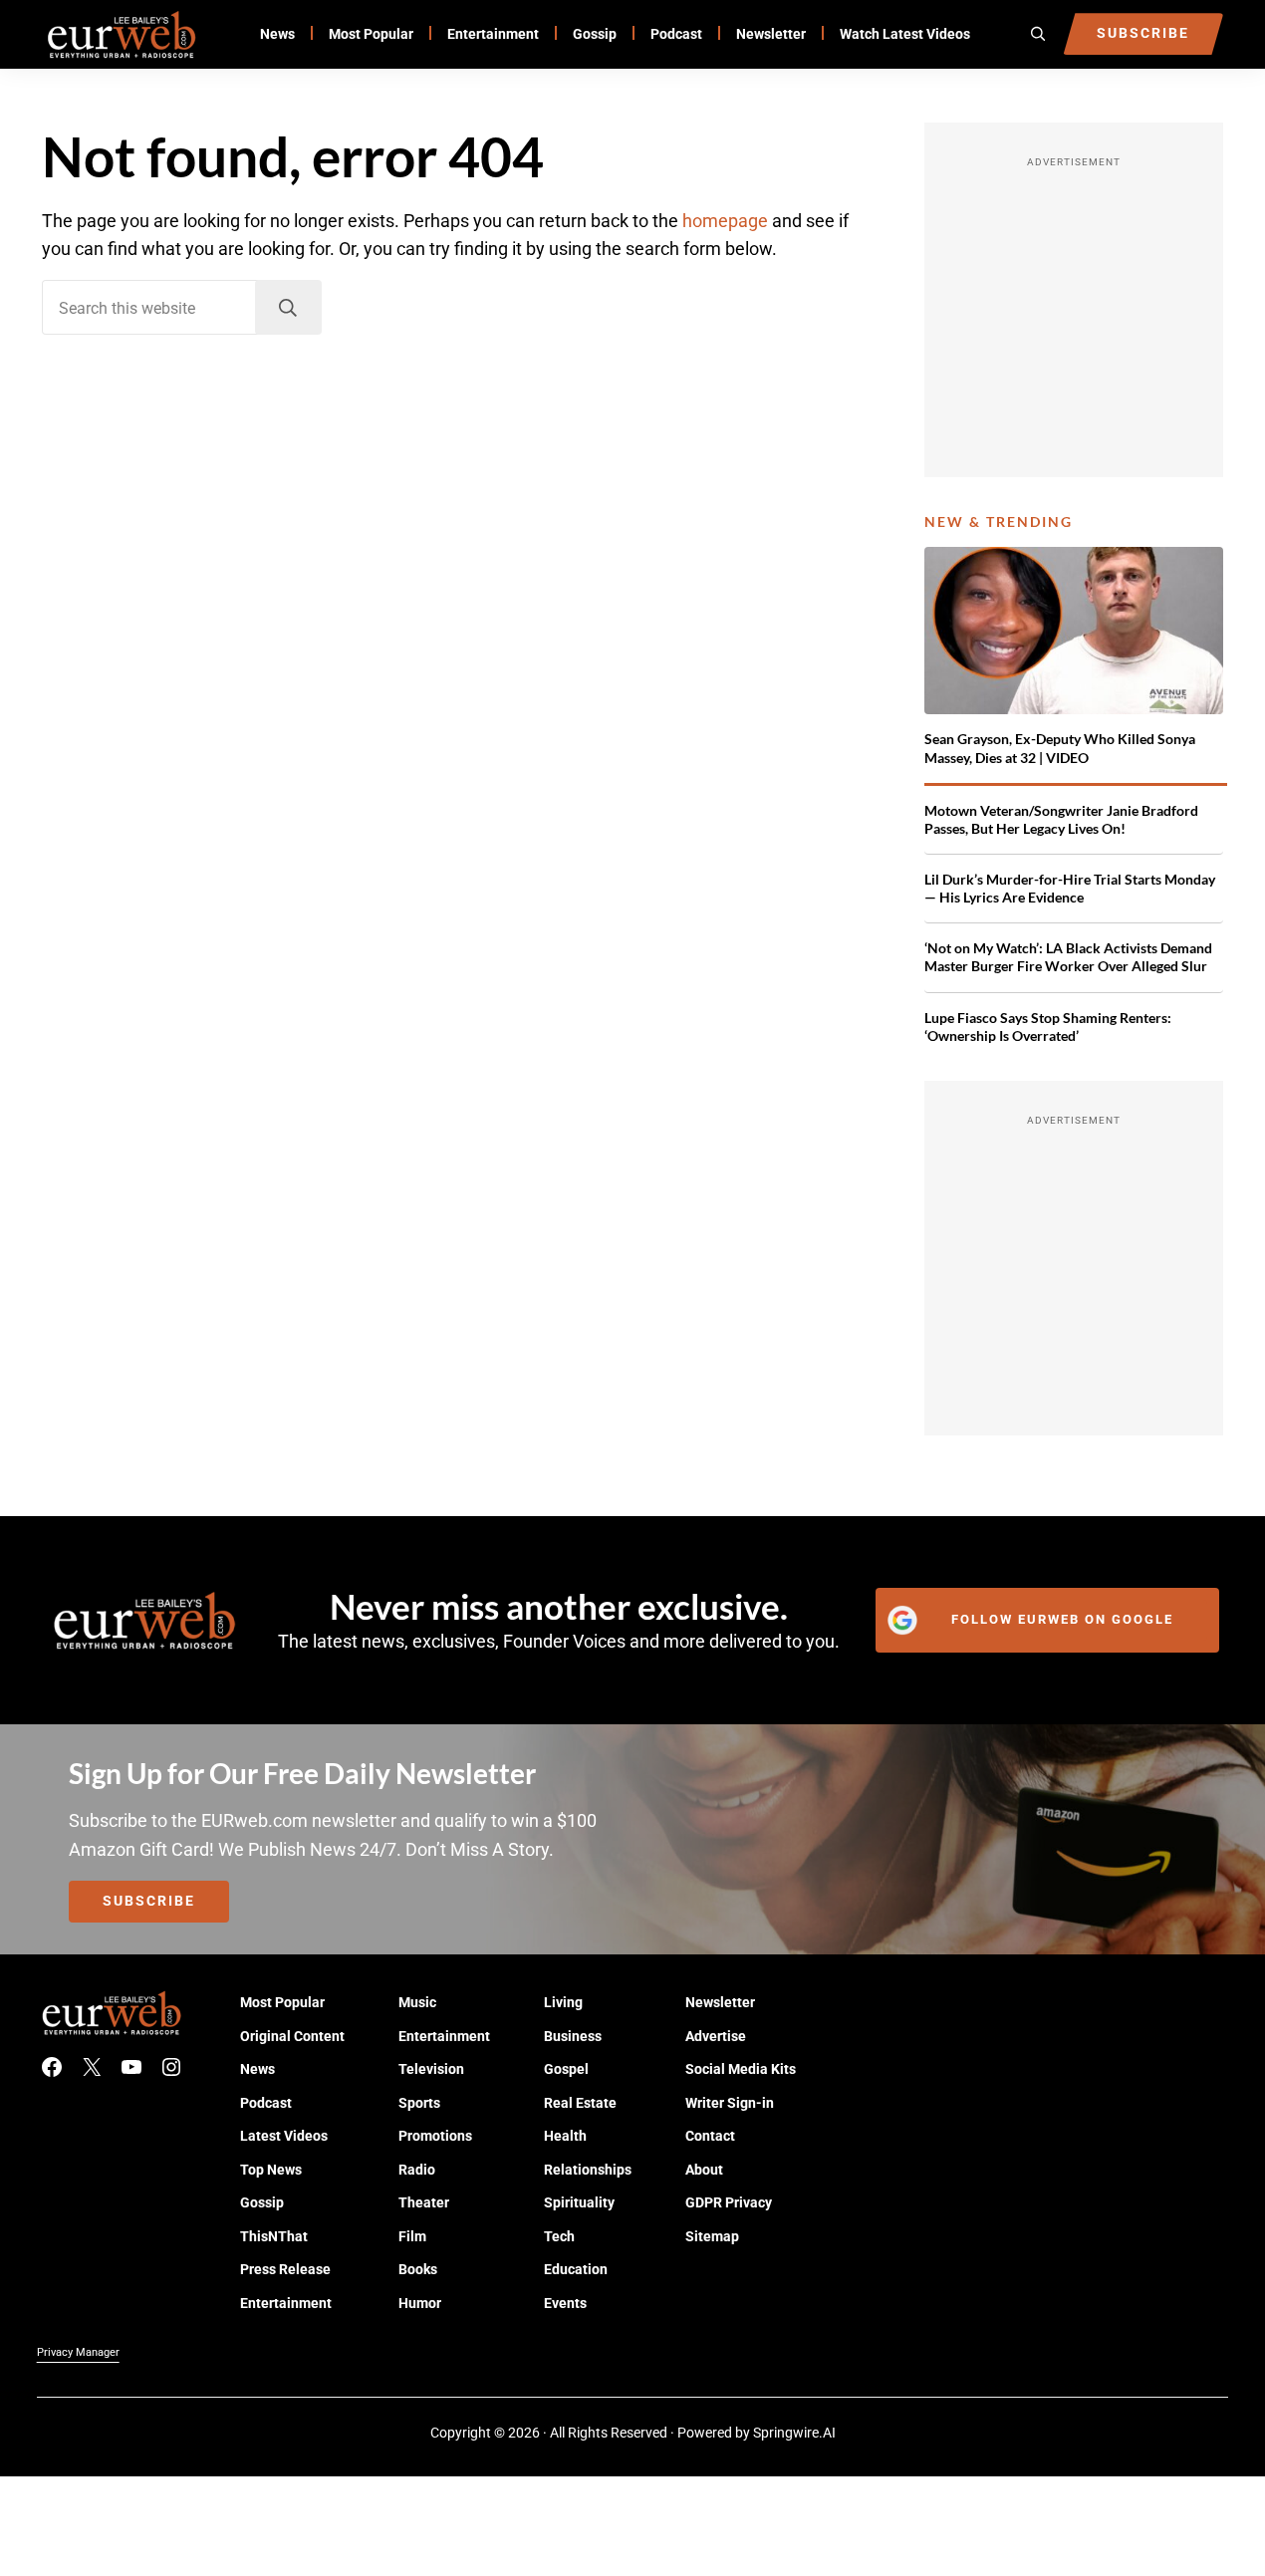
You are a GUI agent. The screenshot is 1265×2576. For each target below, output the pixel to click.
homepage (725, 221)
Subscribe (149, 1901)
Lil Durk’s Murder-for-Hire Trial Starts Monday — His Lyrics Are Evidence (1070, 888)
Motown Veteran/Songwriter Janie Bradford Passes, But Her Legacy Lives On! (1061, 819)
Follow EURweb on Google (1062, 1619)
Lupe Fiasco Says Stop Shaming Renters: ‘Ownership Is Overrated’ (1048, 1027)
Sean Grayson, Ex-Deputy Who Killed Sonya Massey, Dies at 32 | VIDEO (1060, 748)
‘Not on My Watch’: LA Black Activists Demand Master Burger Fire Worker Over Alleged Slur (1068, 957)
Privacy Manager (78, 2352)
